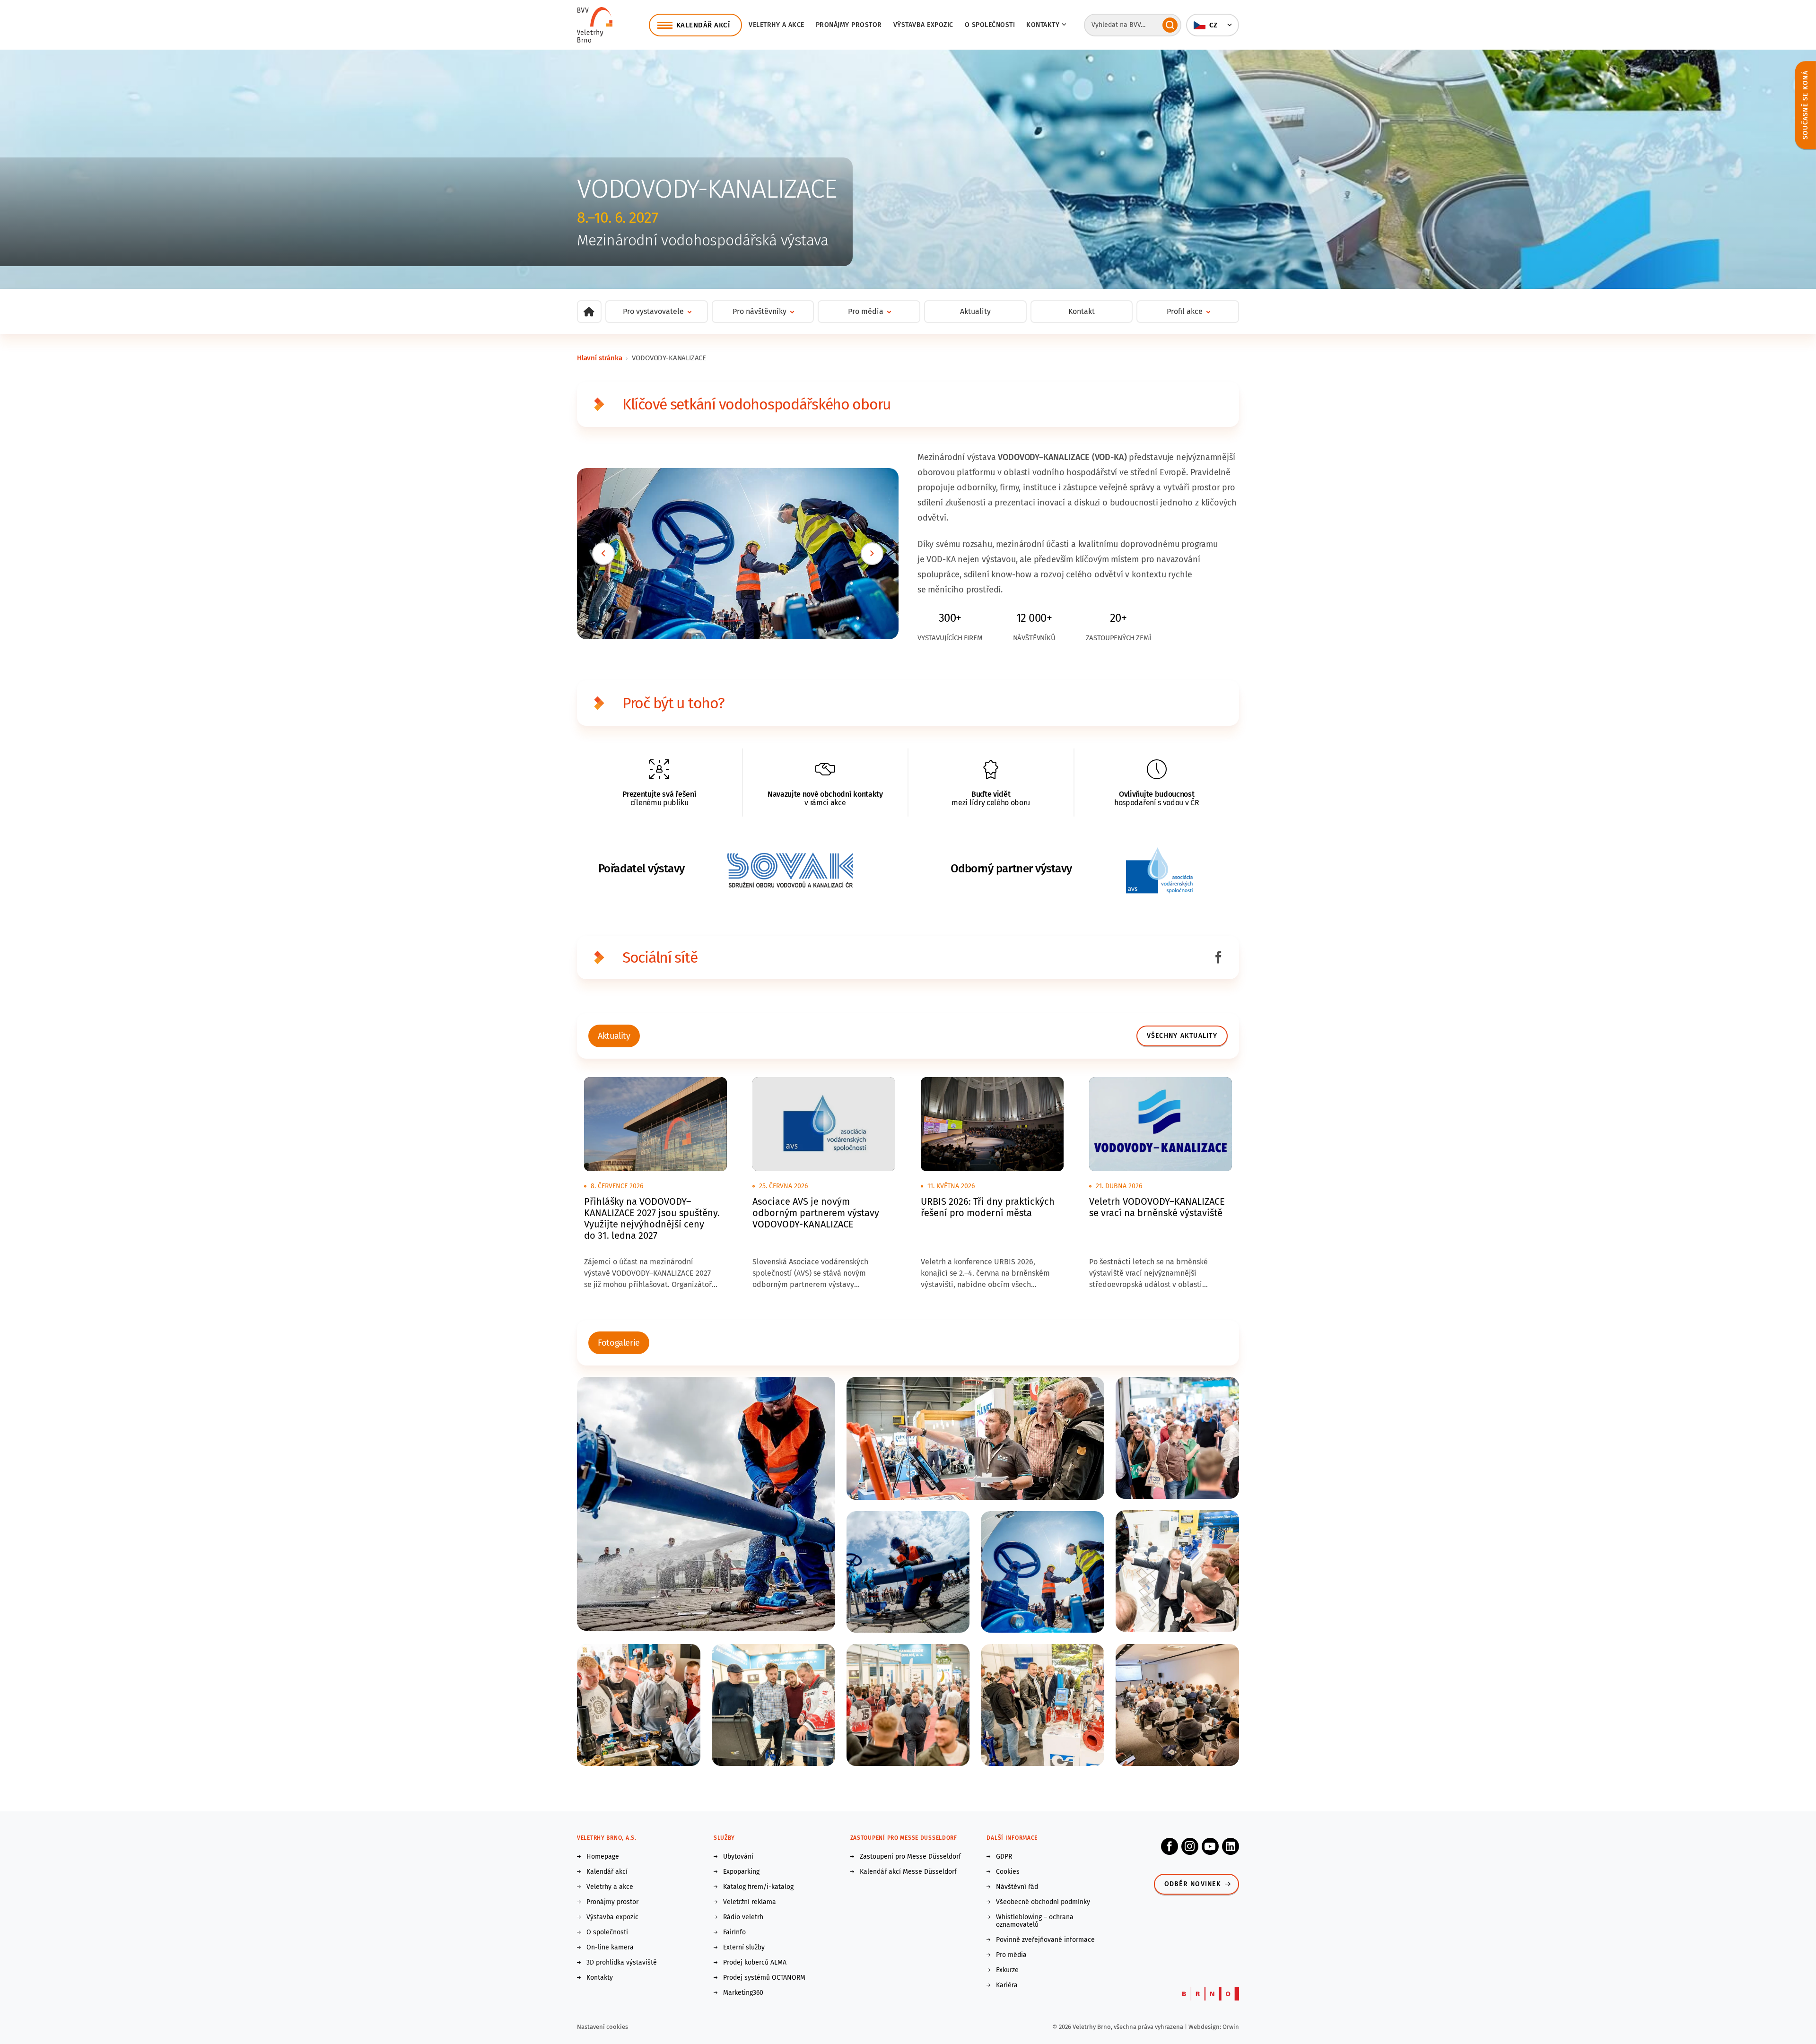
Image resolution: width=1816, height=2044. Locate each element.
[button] (1213, 25)
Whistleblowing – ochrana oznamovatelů (1035, 1921)
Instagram (1190, 1846)
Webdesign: (1205, 2027)
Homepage (603, 1857)
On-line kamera (610, 1948)
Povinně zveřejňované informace (1045, 1940)
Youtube (1210, 1846)
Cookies (1008, 1872)
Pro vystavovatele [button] (653, 311)
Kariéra (1007, 1985)
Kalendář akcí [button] (703, 25)
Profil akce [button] (1185, 311)
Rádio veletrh (743, 1917)
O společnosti (990, 25)
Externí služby (744, 1948)
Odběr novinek (1193, 1884)
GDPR (1004, 1857)
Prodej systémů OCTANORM (764, 1978)
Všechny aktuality (1182, 1036)
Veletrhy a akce (777, 25)
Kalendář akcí (607, 1872)
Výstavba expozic (923, 25)
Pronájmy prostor (849, 25)
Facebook (1170, 1846)
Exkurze (1007, 1970)
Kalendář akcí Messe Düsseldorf (908, 1872)
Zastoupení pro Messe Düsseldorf (910, 1857)
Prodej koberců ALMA (755, 1963)
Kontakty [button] (1043, 25)
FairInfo (734, 1932)
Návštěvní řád (1017, 1887)
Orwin (1231, 2027)
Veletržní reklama (750, 1902)
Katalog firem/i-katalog (758, 1887)
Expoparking (741, 1872)
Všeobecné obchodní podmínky (1043, 1902)
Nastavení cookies (602, 2027)
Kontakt (1082, 311)
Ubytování (738, 1857)
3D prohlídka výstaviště (622, 1963)
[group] (614, 1036)
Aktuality (975, 311)
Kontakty (600, 1978)
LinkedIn (1231, 1846)
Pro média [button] (866, 311)
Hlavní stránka (599, 358)
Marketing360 (743, 1993)
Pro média (1011, 1955)
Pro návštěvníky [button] (760, 311)
